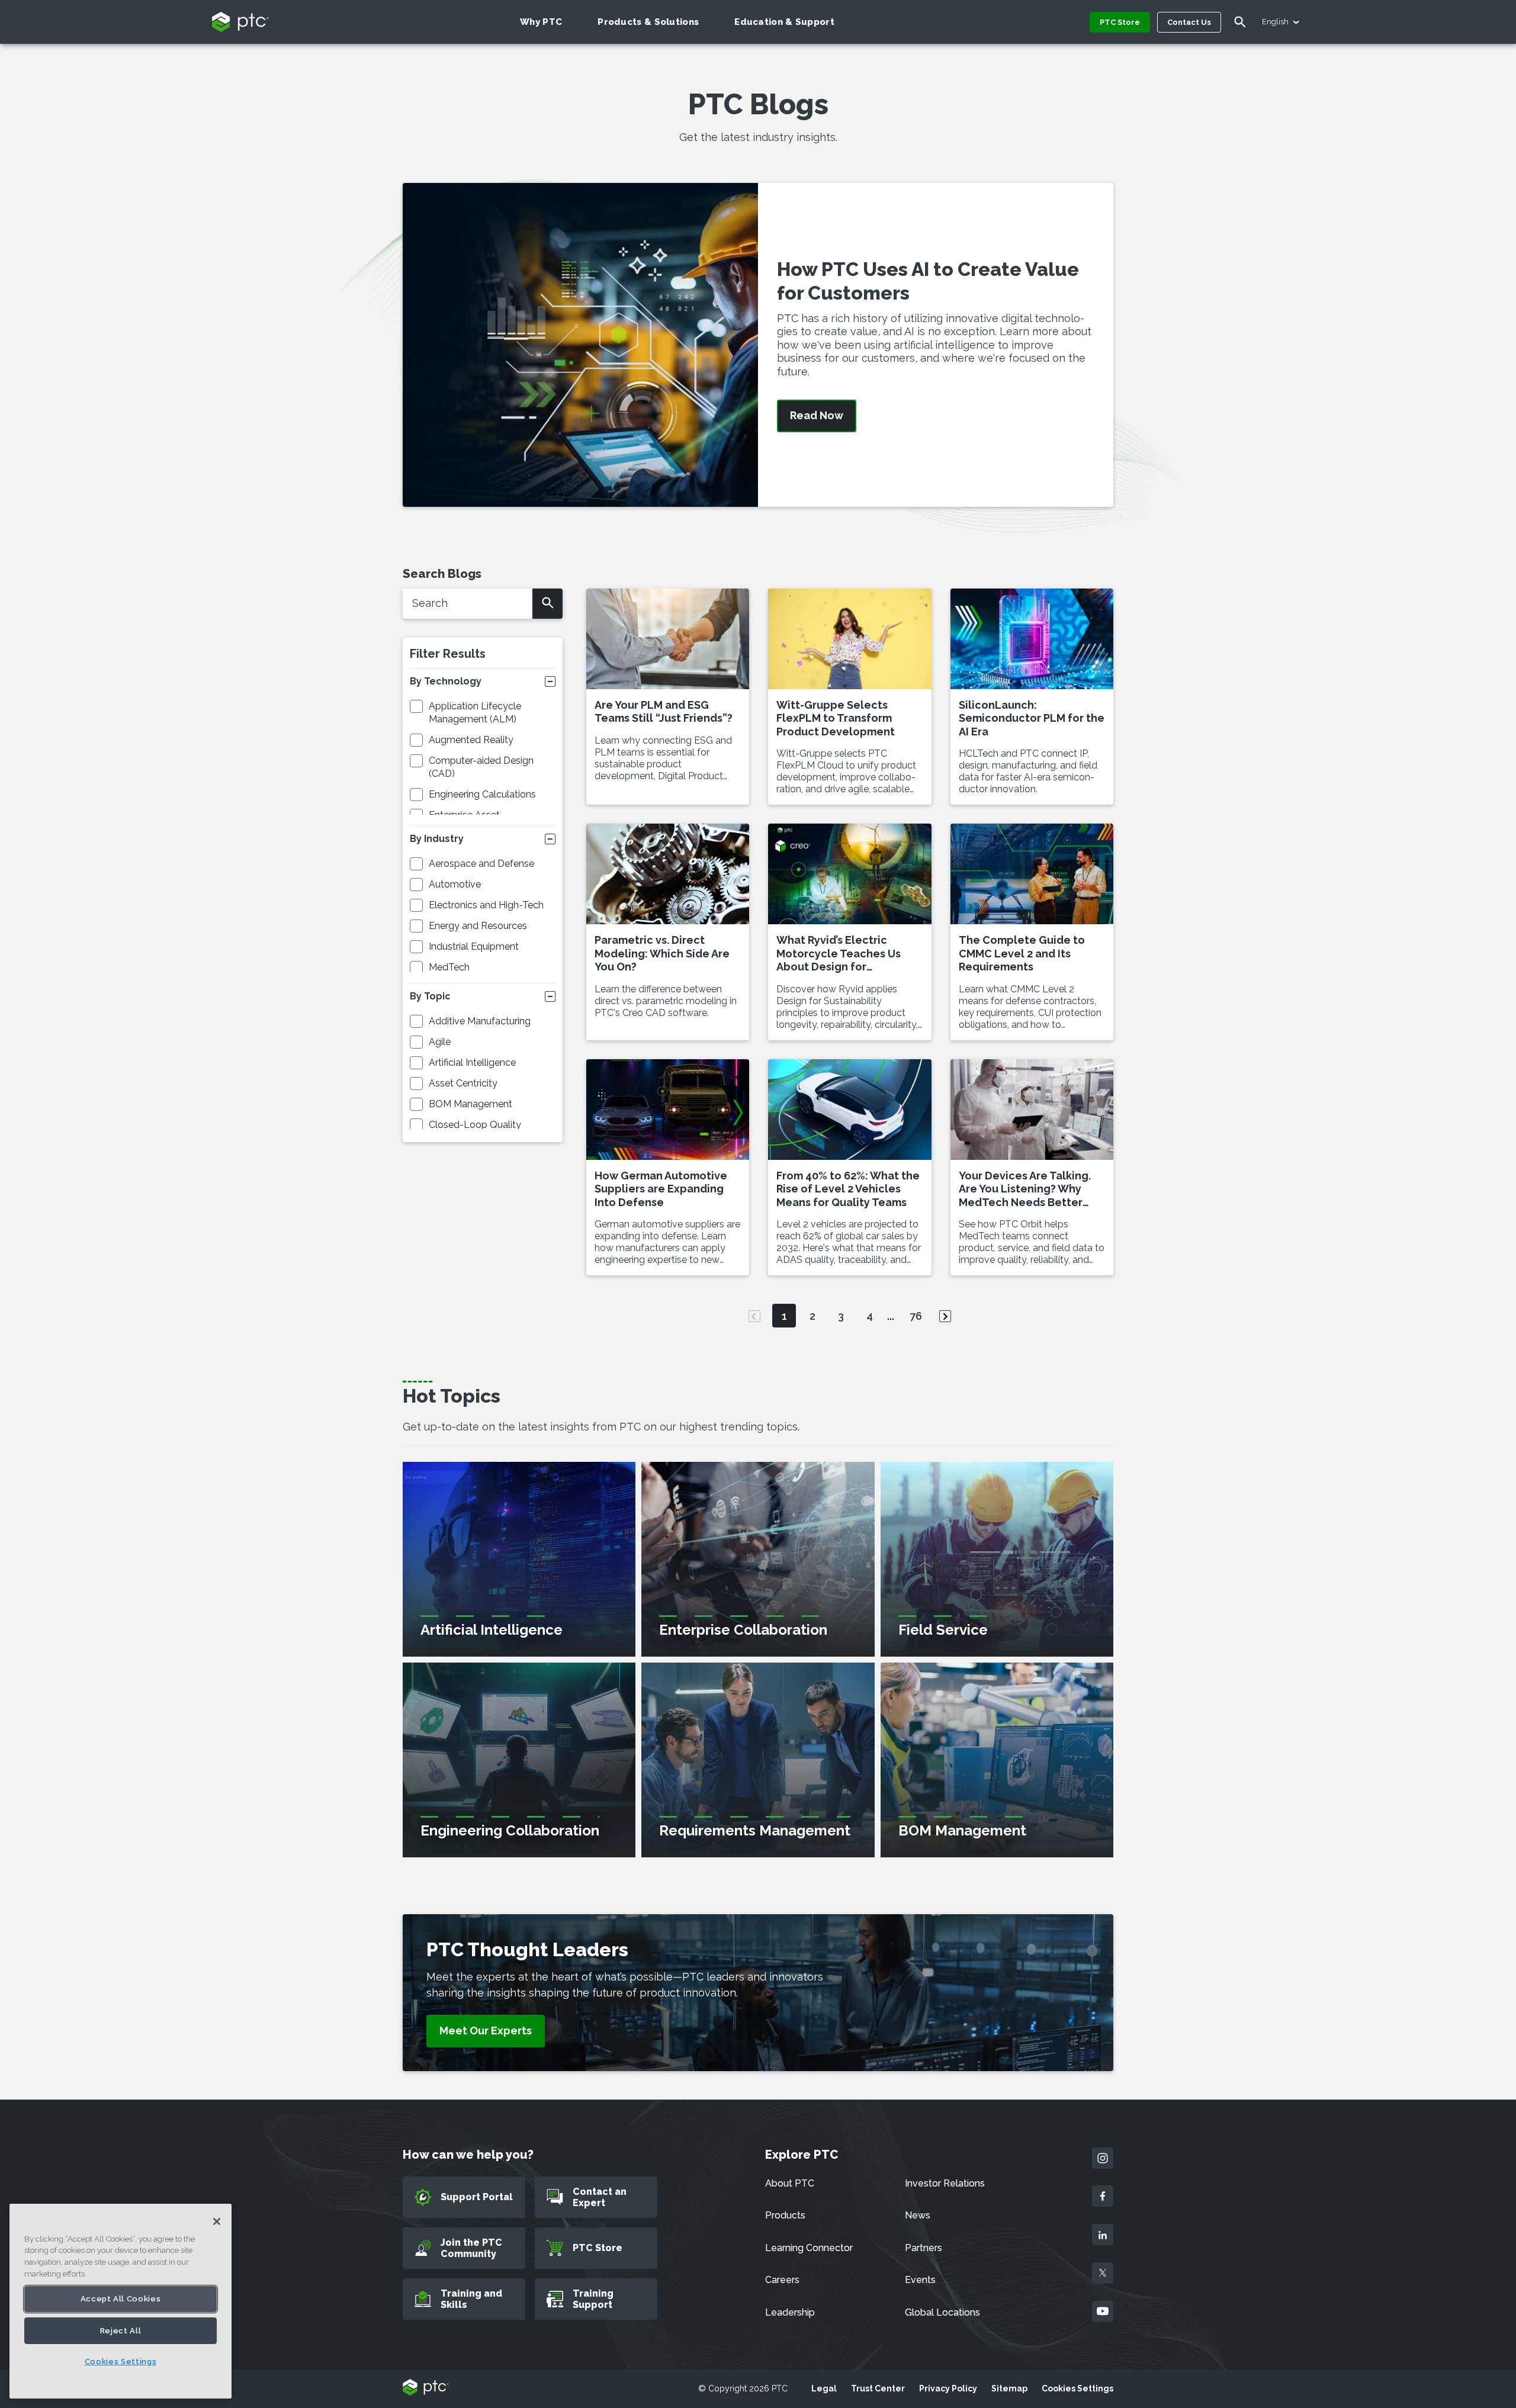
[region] (121, 2301)
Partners (924, 2248)
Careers (782, 2280)
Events (920, 2280)
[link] (486, 2031)
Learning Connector (809, 2248)
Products (785, 2215)
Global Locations (942, 2312)
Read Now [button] (817, 416)
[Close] (217, 2221)
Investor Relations (945, 2183)
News (918, 2215)
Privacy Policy (948, 2388)
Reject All (121, 2331)
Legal (824, 2388)
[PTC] (426, 2388)
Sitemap (1009, 2388)
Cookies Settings (1077, 2388)
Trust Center (878, 2388)
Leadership (790, 2312)
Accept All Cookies (121, 2299)
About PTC (790, 2183)
